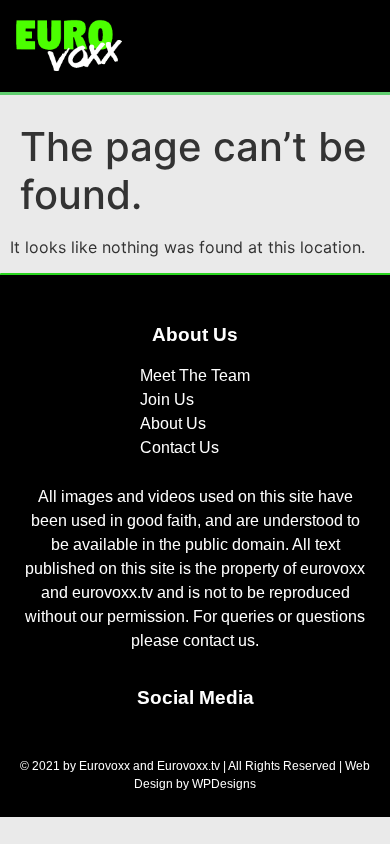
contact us (219, 640)
